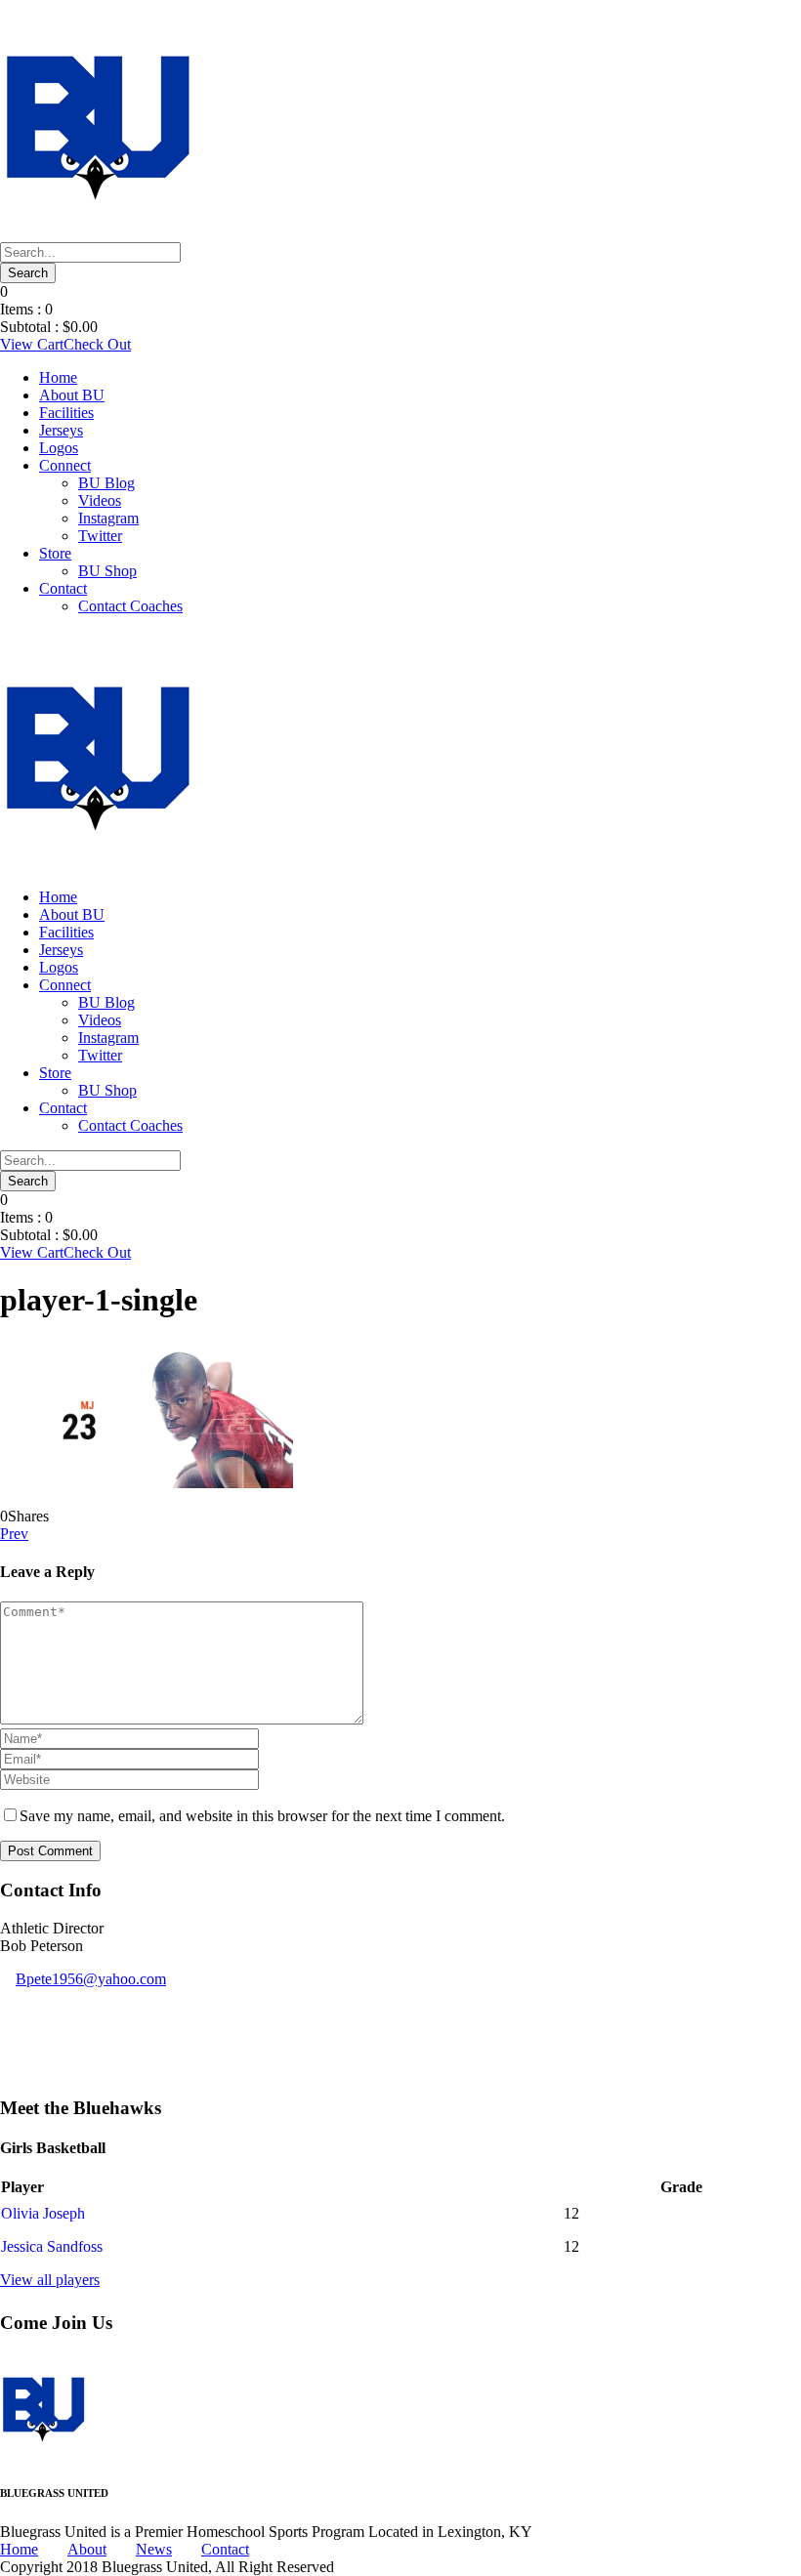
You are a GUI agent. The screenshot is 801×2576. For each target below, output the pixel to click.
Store (55, 553)
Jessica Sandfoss (52, 2246)
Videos (100, 500)
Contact (63, 588)
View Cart (32, 344)
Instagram (108, 518)
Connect (65, 465)
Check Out (97, 344)
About (87, 2549)
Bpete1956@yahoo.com (91, 1979)
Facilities (66, 413)
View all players (50, 2280)
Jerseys (61, 430)
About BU (72, 395)
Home (58, 377)
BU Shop (107, 571)
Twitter (100, 536)
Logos (59, 448)
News (154, 2549)
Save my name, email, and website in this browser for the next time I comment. (262, 1816)
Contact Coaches (130, 606)
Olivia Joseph (43, 2213)
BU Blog (106, 483)
